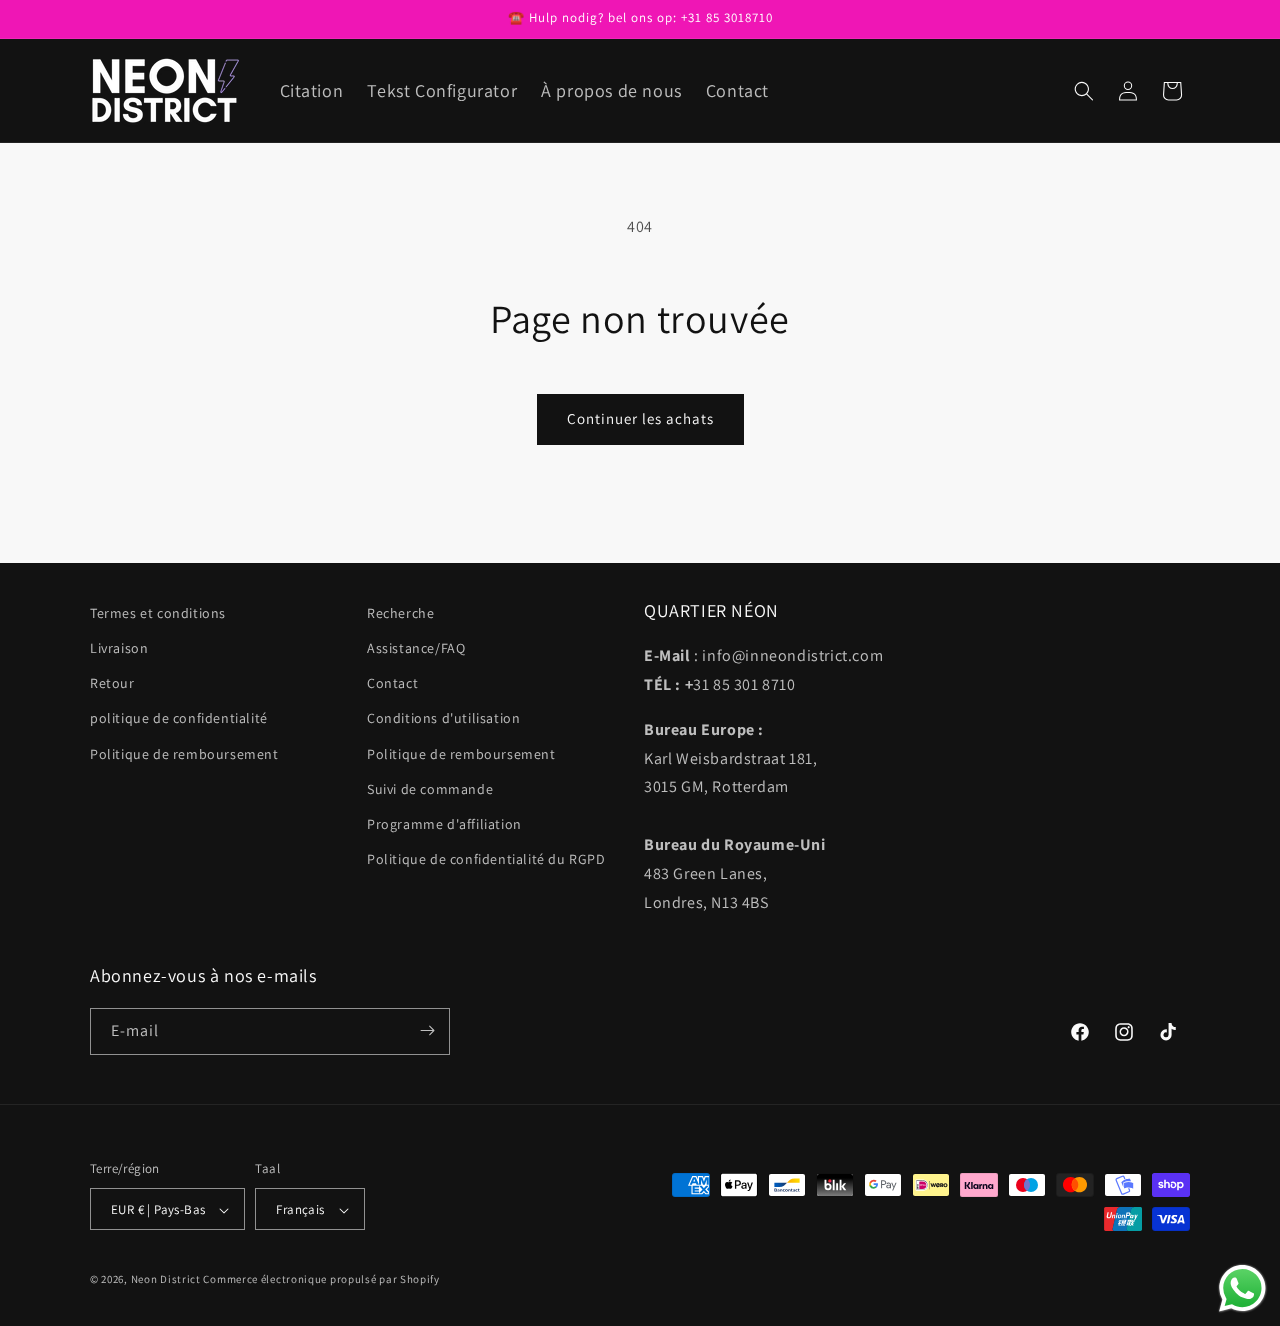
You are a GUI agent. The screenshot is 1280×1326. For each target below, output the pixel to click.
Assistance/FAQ (416, 648)
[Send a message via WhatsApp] (1242, 1288)
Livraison (119, 648)
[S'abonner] (427, 1030)
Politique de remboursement (184, 754)
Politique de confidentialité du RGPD (486, 859)
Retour (112, 684)
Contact (392, 684)
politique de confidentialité (179, 719)
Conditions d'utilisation (443, 719)
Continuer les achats (640, 418)
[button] (1084, 91)
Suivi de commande (430, 789)
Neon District (167, 1280)
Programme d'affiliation (444, 824)
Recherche (400, 613)
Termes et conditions (158, 613)
